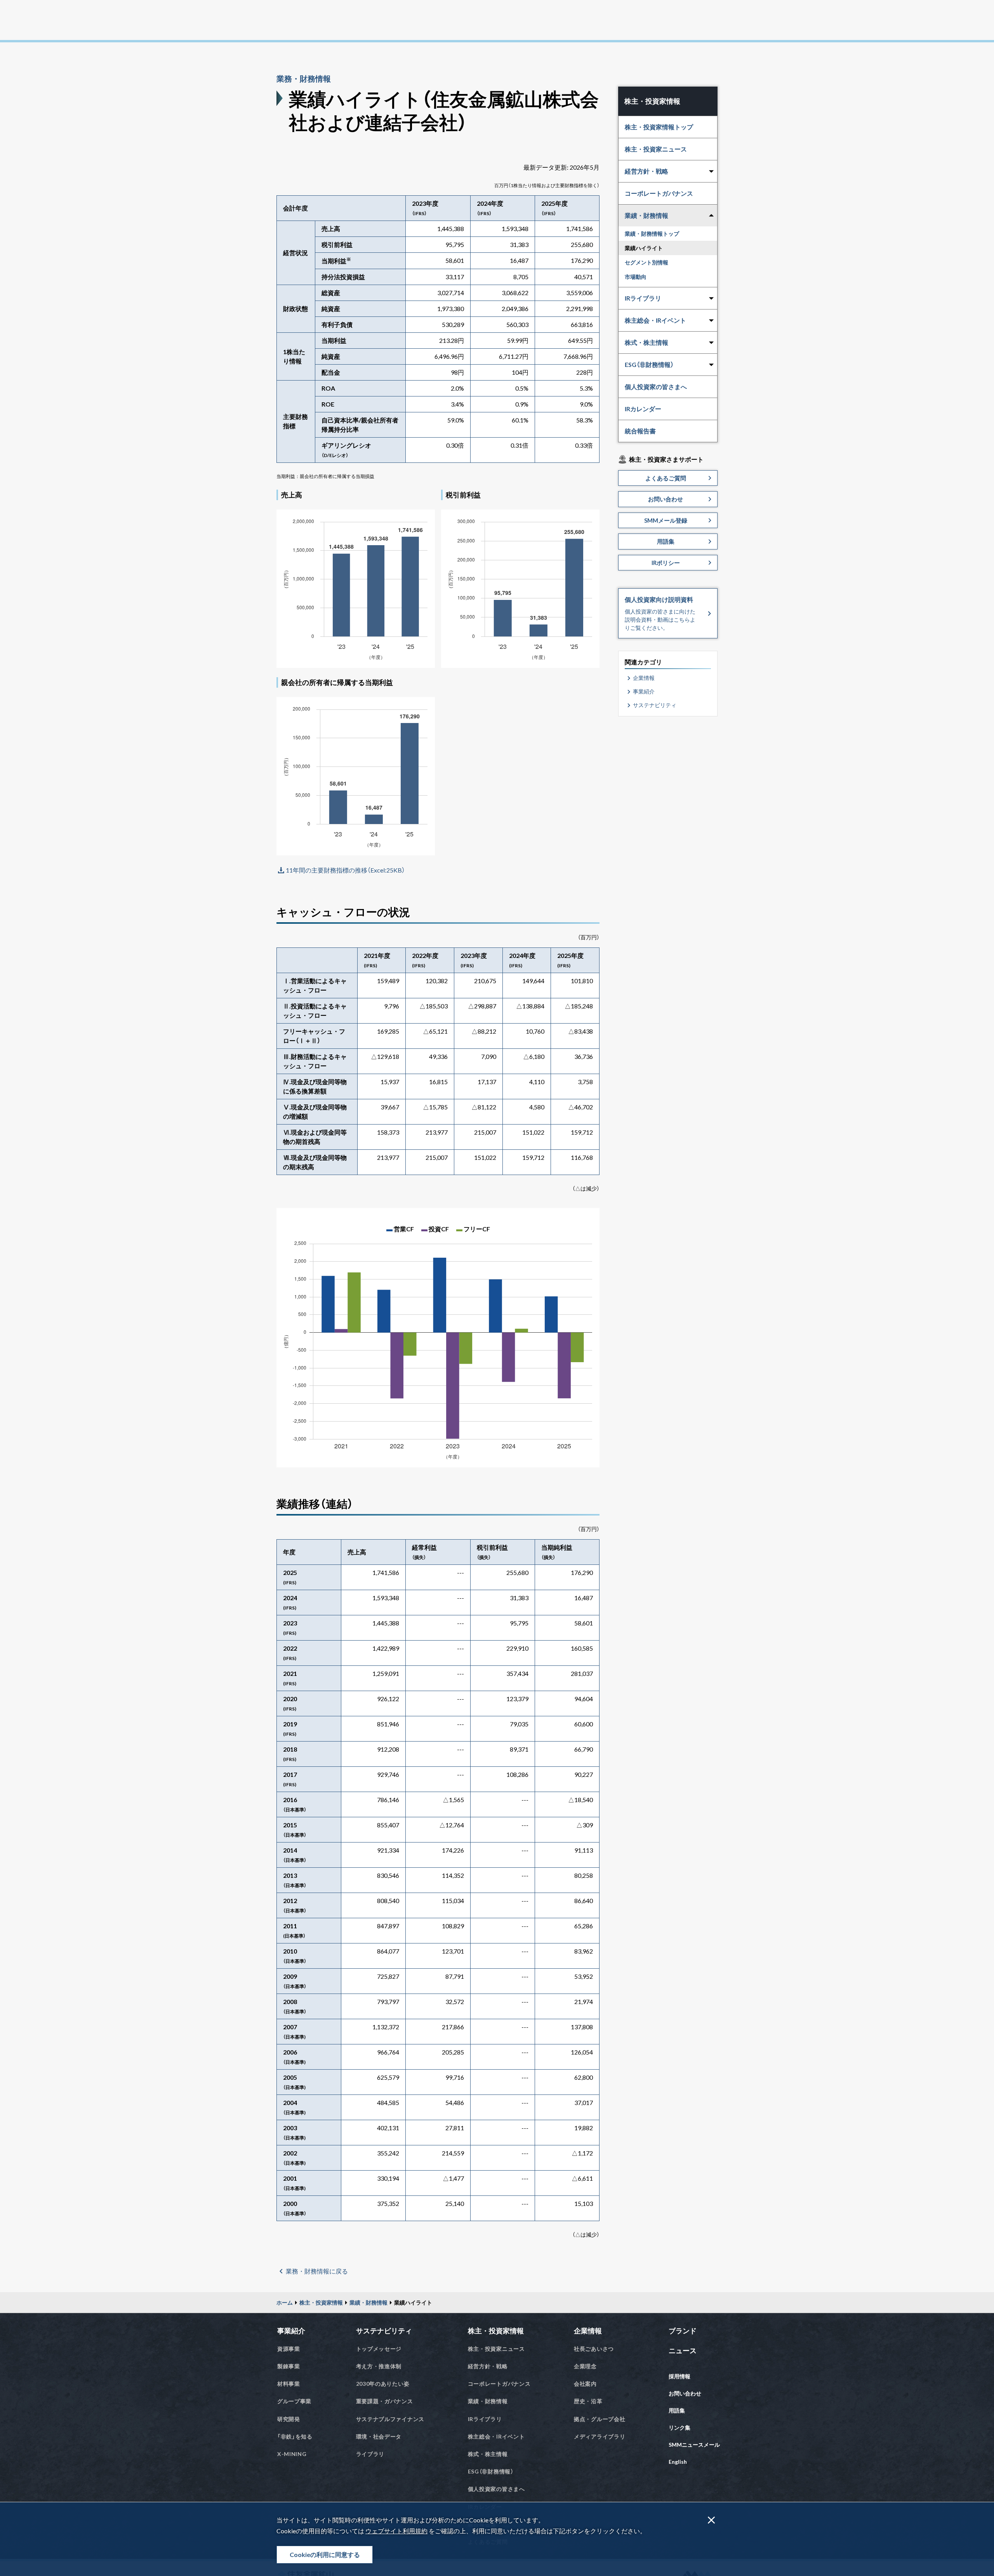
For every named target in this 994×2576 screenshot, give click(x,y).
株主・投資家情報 (321, 2302)
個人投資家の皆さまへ (656, 387)
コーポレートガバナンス (659, 193)
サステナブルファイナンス (390, 2419)
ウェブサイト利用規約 (396, 2531)
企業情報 (644, 678)
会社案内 (585, 2384)
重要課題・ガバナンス (385, 2401)
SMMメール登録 (666, 520)
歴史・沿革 (588, 2401)
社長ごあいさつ (594, 2349)
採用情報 (679, 2376)
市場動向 (636, 277)
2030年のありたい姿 (383, 2384)
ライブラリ (370, 2454)
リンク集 (679, 2427)
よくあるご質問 (666, 478)
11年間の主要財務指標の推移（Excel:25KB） (345, 870)
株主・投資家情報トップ (659, 127)
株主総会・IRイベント (496, 2436)
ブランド (683, 2331)
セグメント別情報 (646, 262)
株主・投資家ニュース (656, 149)
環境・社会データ (379, 2436)
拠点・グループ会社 (600, 2419)
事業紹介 (644, 691)
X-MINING (292, 2454)
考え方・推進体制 (379, 2366)
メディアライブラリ (600, 2436)
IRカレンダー (643, 409)
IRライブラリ (485, 2419)
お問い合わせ (666, 499)
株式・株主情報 (488, 2454)
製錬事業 (289, 2366)
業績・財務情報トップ (652, 234)
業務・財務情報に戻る (317, 2271)
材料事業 (289, 2384)
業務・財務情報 (304, 78)
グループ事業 (294, 2401)
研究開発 (289, 2419)
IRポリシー (666, 563)
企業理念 (585, 2366)
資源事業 (289, 2349)
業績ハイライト (644, 248)
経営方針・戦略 (488, 2366)
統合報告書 (640, 431)
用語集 (666, 541)
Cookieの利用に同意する (325, 2554)
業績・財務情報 (368, 2302)
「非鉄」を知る (295, 2436)
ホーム (285, 2302)
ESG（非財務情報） (491, 2471)
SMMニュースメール (694, 2445)
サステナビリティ (655, 705)
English (678, 2462)
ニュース (683, 2350)
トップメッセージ (379, 2349)
